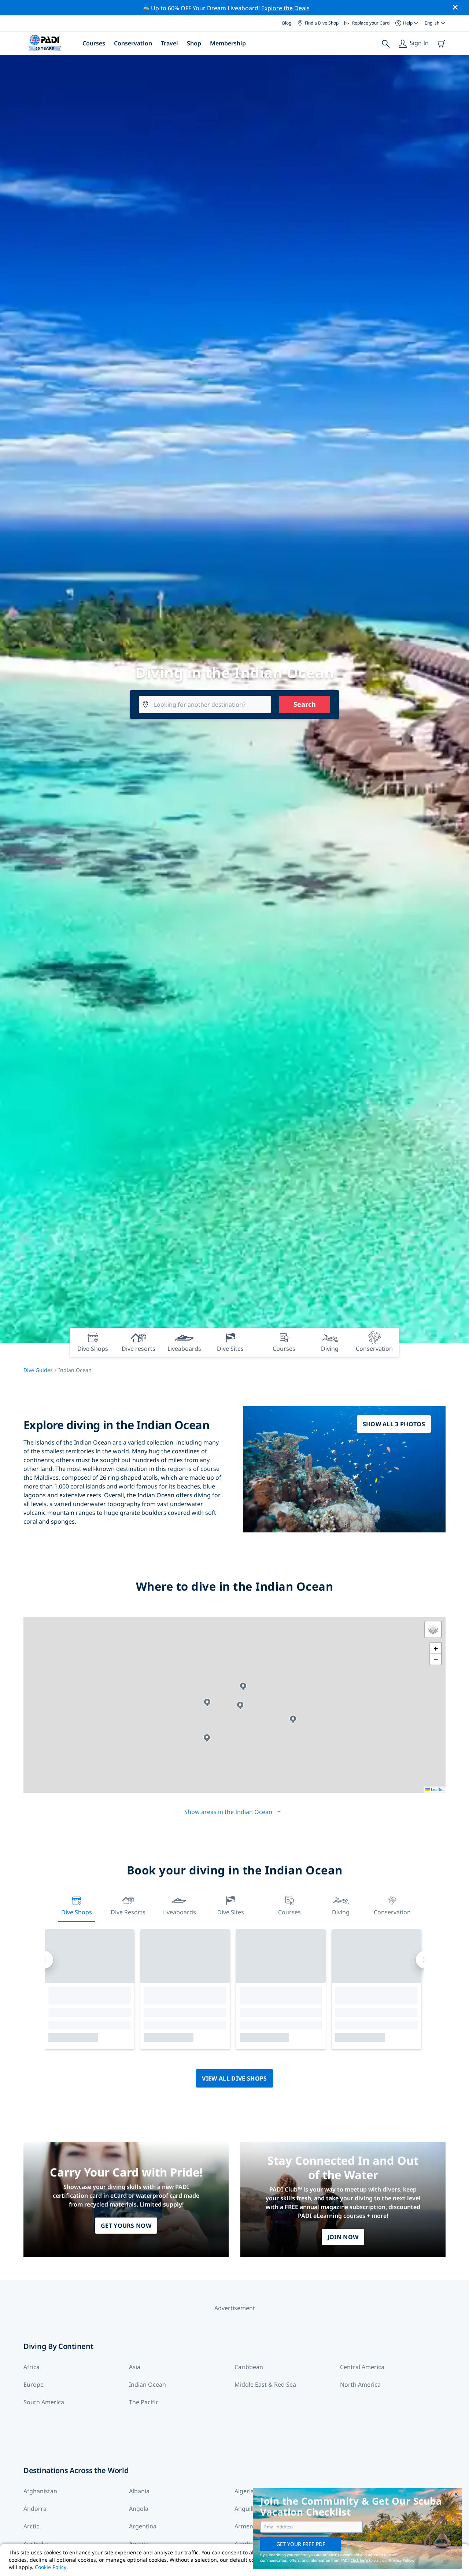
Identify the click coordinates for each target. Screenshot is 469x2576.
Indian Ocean (147, 2384)
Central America (362, 2367)
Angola (139, 2509)
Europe (34, 2384)
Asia (135, 2367)
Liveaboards (179, 1912)
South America (44, 2402)
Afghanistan (40, 2491)
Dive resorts (128, 1912)
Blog (287, 23)
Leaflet (437, 1789)
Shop (194, 43)
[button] (240, 1705)
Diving (341, 1912)
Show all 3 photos (394, 1424)
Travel (169, 43)
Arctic (31, 2526)
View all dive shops (234, 2078)
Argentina (143, 2526)
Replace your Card (371, 23)
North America (360, 2384)
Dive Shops (77, 1912)
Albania (139, 2491)
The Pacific (144, 2402)
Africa (32, 2367)
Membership (228, 43)
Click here (359, 2560)
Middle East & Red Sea (265, 2384)
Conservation (133, 43)
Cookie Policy (51, 2567)
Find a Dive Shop (322, 23)
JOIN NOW (343, 2237)
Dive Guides (38, 1370)
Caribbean (249, 2367)
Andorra (35, 2509)
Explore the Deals (285, 8)
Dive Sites (231, 1912)
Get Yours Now (126, 2226)
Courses (94, 43)
